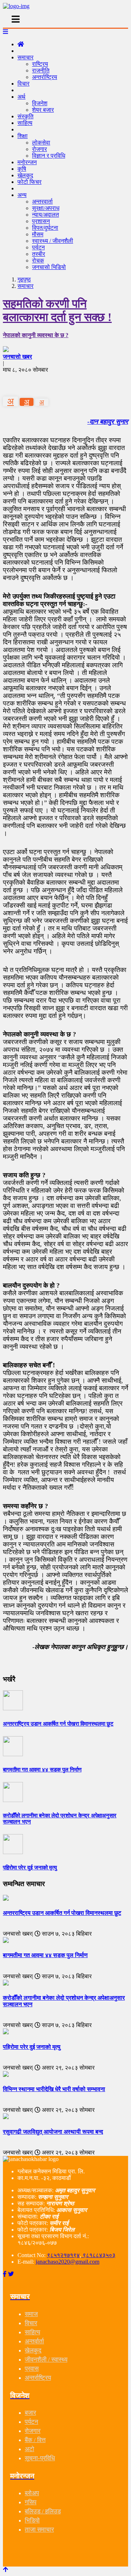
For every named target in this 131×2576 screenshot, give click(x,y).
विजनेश (40, 103)
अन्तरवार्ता (42, 202)
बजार (30, 2413)
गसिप (31, 2502)
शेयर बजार (43, 110)
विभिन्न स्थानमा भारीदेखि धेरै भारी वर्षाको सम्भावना (54, 2089)
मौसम (38, 234)
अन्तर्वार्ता (34, 2341)
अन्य (22, 195)
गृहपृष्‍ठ (24, 279)
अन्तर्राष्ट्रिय (45, 77)
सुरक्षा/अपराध (46, 208)
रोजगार (39, 149)
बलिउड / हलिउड (43, 2511)
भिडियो (32, 2520)
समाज (31, 2314)
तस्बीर (39, 254)
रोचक (38, 260)
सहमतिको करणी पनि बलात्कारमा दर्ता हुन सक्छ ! (57, 310)
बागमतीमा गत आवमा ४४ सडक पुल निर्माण (45, 1955)
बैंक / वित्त (35, 2440)
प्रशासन (41, 221)
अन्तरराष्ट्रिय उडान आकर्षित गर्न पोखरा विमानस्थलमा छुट (62, 1913)
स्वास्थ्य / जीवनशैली (53, 241)
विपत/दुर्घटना (45, 228)
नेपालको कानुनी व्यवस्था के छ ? (36, 335)
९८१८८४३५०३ (98, 2255)
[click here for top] (5, 2570)
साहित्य (25, 123)
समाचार (25, 57)
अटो (29, 2449)
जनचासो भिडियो (49, 267)
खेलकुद (33, 2350)
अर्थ (21, 97)
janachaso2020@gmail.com (68, 2262)
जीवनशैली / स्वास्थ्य (46, 2360)
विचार (23, 84)
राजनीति (41, 70)
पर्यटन (38, 247)
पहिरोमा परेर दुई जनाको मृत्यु (32, 2047)
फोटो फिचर (29, 182)
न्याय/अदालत (45, 215)
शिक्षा (23, 136)
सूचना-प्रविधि (40, 2458)
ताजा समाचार (39, 2530)
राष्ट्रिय (40, 64)
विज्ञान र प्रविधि (49, 156)
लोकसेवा (41, 143)
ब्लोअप (32, 2493)
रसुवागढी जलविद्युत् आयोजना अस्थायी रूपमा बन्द (53, 2132)
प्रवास (32, 2369)
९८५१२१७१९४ (63, 2255)
